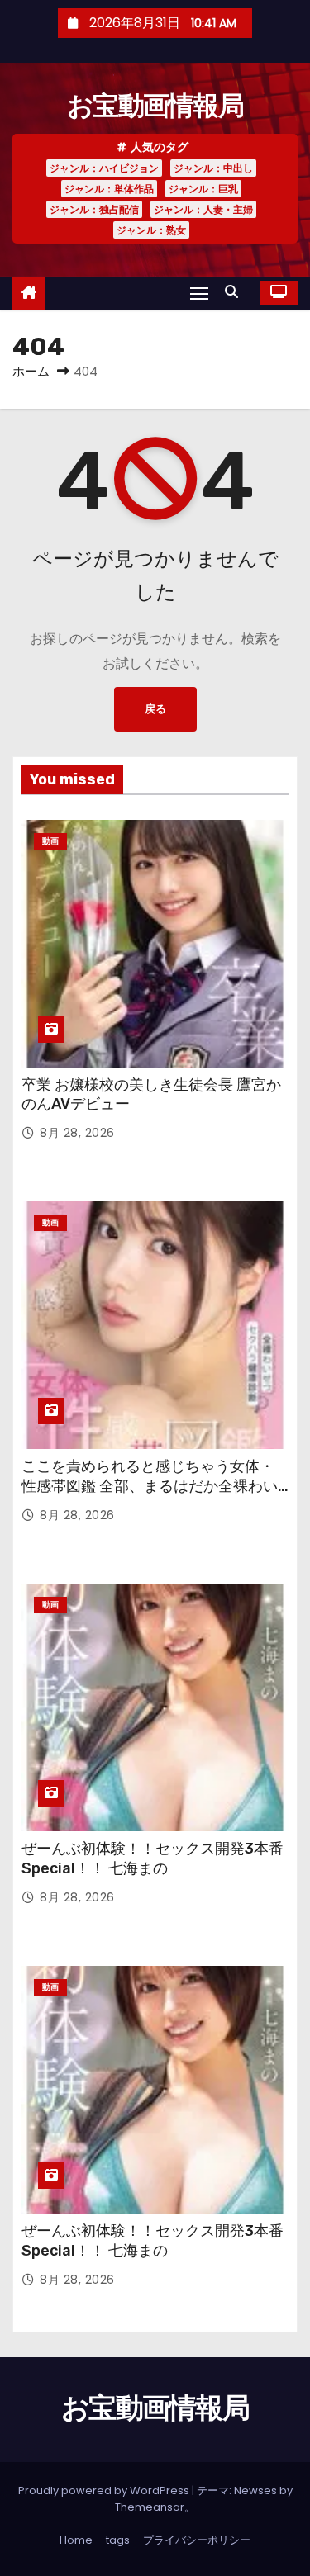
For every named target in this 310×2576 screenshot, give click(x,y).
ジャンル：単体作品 (109, 189)
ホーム (31, 371)
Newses (255, 2491)
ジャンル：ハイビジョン (104, 168)
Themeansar (150, 2507)
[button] (236, 292)
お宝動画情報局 (155, 106)
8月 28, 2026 (77, 1133)
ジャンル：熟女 (151, 230)
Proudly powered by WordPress (105, 2491)
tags (118, 2540)
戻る (155, 709)
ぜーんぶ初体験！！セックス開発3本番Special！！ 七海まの (153, 1859)
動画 (50, 841)
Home (76, 2540)
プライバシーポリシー (197, 2540)
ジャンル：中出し (213, 168)
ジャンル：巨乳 (203, 189)
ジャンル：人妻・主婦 (203, 209)
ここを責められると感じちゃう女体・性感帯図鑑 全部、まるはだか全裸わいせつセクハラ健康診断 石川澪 (150, 1486)
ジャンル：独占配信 (94, 209)
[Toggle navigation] (199, 293)
